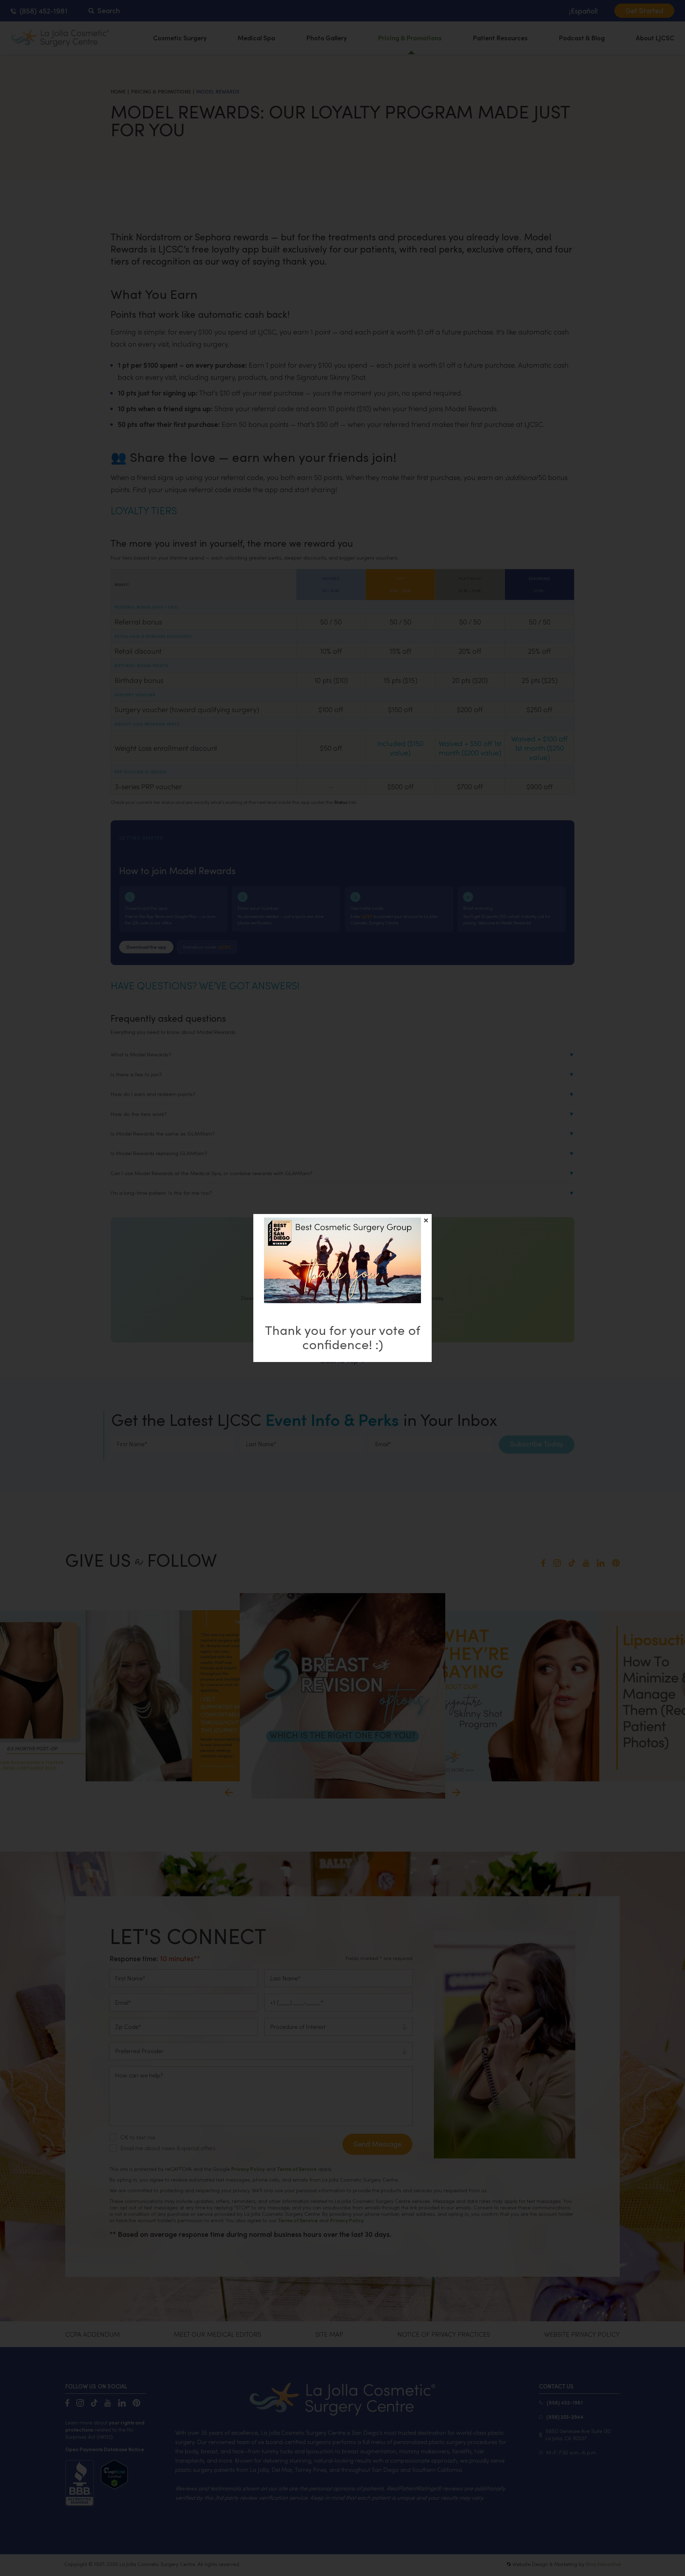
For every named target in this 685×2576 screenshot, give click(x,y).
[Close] (426, 1220)
